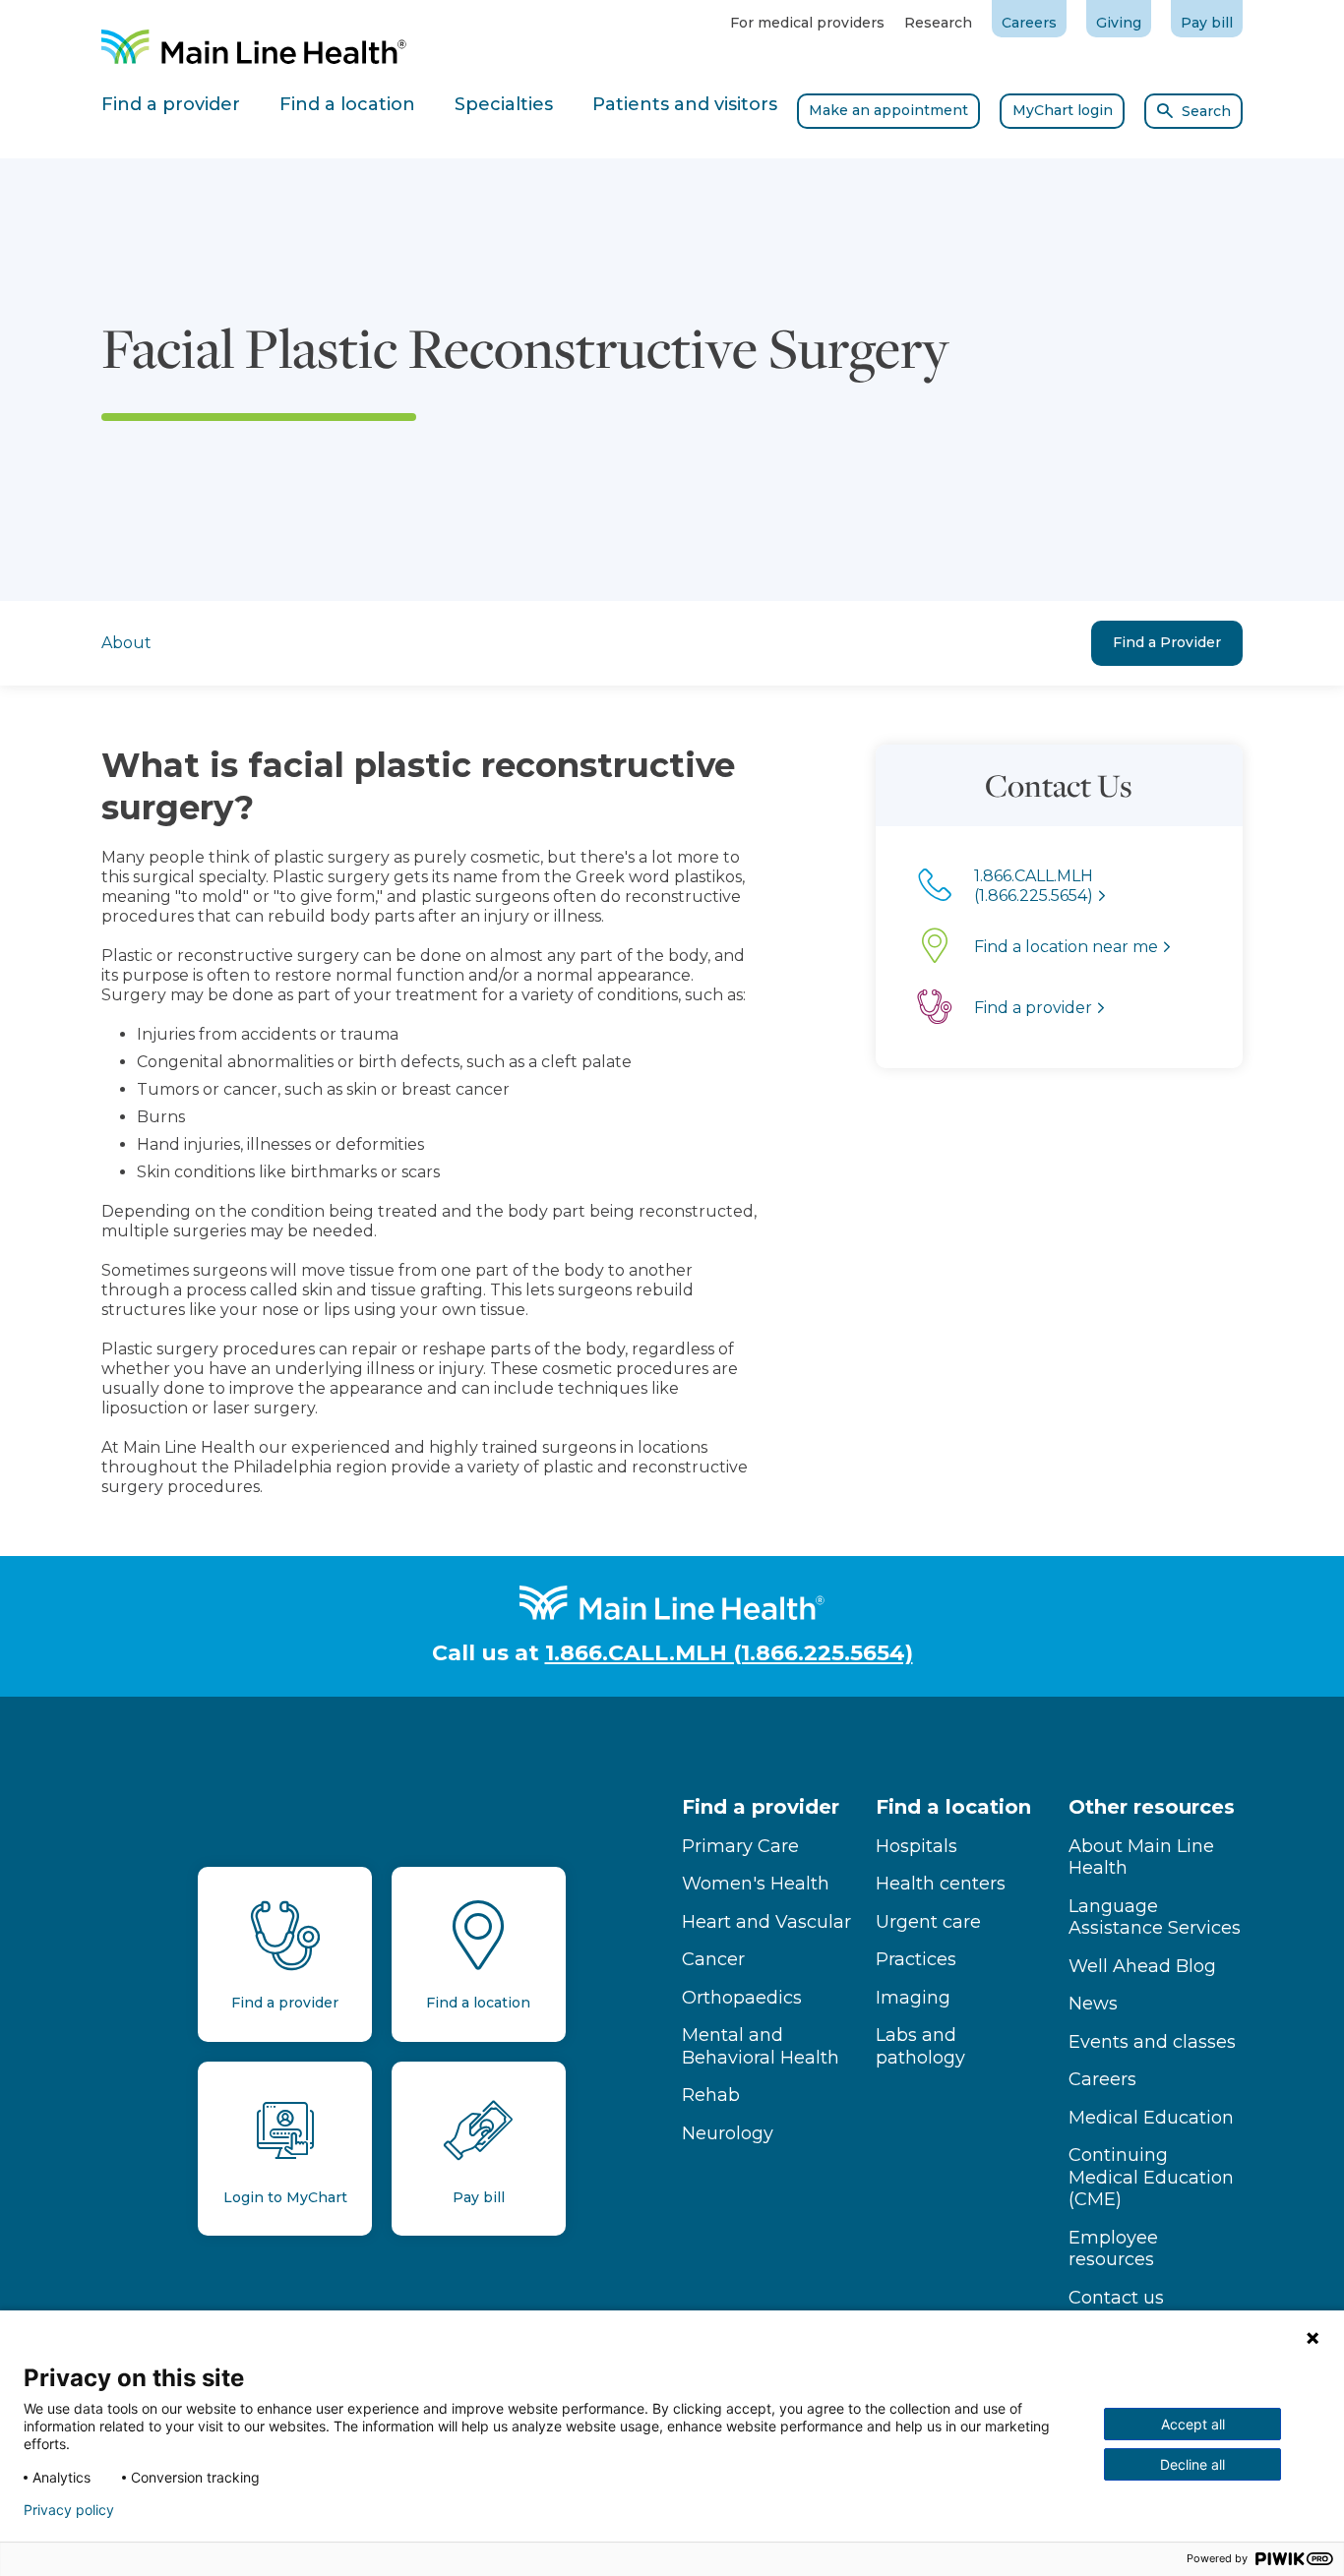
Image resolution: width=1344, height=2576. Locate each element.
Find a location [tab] (347, 104)
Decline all (1192, 2464)
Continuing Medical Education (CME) (1151, 2177)
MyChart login (1063, 110)
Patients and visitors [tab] (685, 104)
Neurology (728, 2133)
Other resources (1152, 1807)
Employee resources (1113, 2249)
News (1093, 2004)
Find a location (953, 1807)
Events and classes (1152, 2042)
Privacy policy (69, 2510)
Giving (1119, 23)
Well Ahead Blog (1142, 1966)
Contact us (1116, 2298)
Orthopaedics (742, 1998)
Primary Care (740, 1846)
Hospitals (916, 1846)
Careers (1029, 23)
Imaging (913, 1998)
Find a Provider (1167, 642)
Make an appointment (888, 110)
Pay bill (1207, 23)
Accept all (1193, 2424)
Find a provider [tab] (171, 104)
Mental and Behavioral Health (761, 2046)
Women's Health (756, 1884)
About (126, 643)
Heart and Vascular (766, 1922)
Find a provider (761, 1807)
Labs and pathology (920, 2046)
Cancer (713, 1959)
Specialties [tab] (504, 104)
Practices (916, 1959)
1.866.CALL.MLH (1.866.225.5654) (729, 1653)
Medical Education (1151, 2118)
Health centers (941, 1884)
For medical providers (807, 23)
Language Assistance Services (1155, 1917)
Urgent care (928, 1922)
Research (938, 23)
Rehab (711, 2095)
